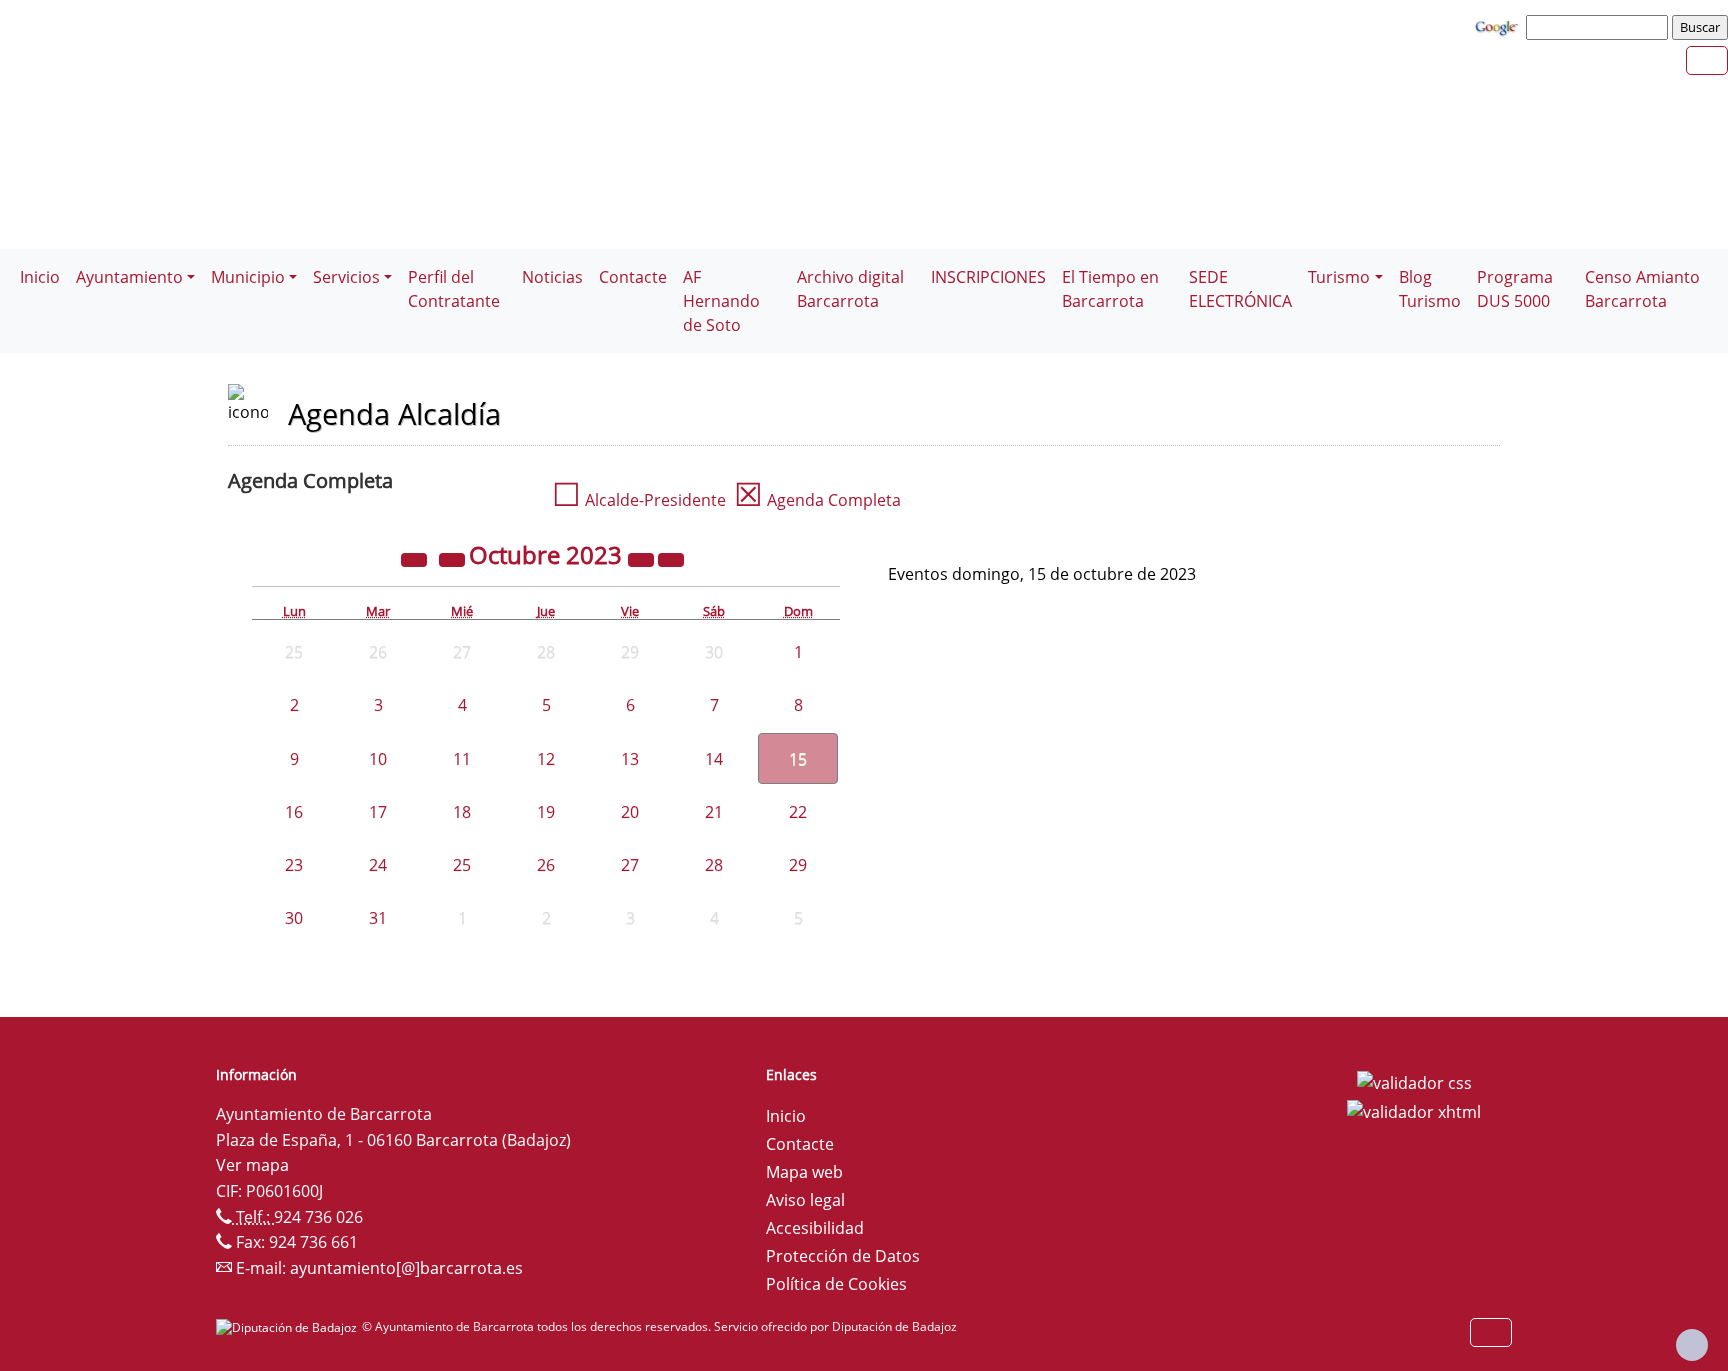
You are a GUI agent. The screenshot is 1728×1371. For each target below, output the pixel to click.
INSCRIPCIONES (988, 277)
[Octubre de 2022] (416, 558)
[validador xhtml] (1414, 1111)
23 (294, 865)
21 (714, 812)
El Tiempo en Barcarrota (1110, 289)
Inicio (40, 277)
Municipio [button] (248, 277)
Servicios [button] (346, 277)
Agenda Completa (817, 500)
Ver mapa (252, 1165)
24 (378, 865)
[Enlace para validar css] (1414, 1081)
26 (546, 865)
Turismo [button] (1339, 277)
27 (630, 865)
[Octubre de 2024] (643, 558)
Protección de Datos (843, 1256)
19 (546, 812)
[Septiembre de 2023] (454, 558)
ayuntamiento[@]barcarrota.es (406, 1268)
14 (714, 759)
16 (294, 812)
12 (546, 759)
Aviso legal (805, 1200)
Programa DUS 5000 (1515, 289)
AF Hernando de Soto (721, 301)
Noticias (552, 277)
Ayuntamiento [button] (129, 277)
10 (378, 759)
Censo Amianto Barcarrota (1642, 289)
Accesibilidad (815, 1228)
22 (798, 812)
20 (630, 812)
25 (462, 865)
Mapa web (804, 1172)
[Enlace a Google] (1499, 26)
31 (378, 918)
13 (630, 759)
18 (462, 812)
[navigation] (1600, 27)
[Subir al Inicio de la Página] (1692, 1345)
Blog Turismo (1430, 289)
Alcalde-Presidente (639, 500)
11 (462, 759)
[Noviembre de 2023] (671, 558)
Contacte (633, 277)
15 (798, 759)
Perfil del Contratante (454, 289)
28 (714, 865)
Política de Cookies (836, 1284)
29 (798, 865)
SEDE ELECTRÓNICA (1240, 289)
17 (378, 812)
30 (294, 918)
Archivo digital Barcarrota (850, 289)
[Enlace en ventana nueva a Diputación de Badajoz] (289, 1326)
